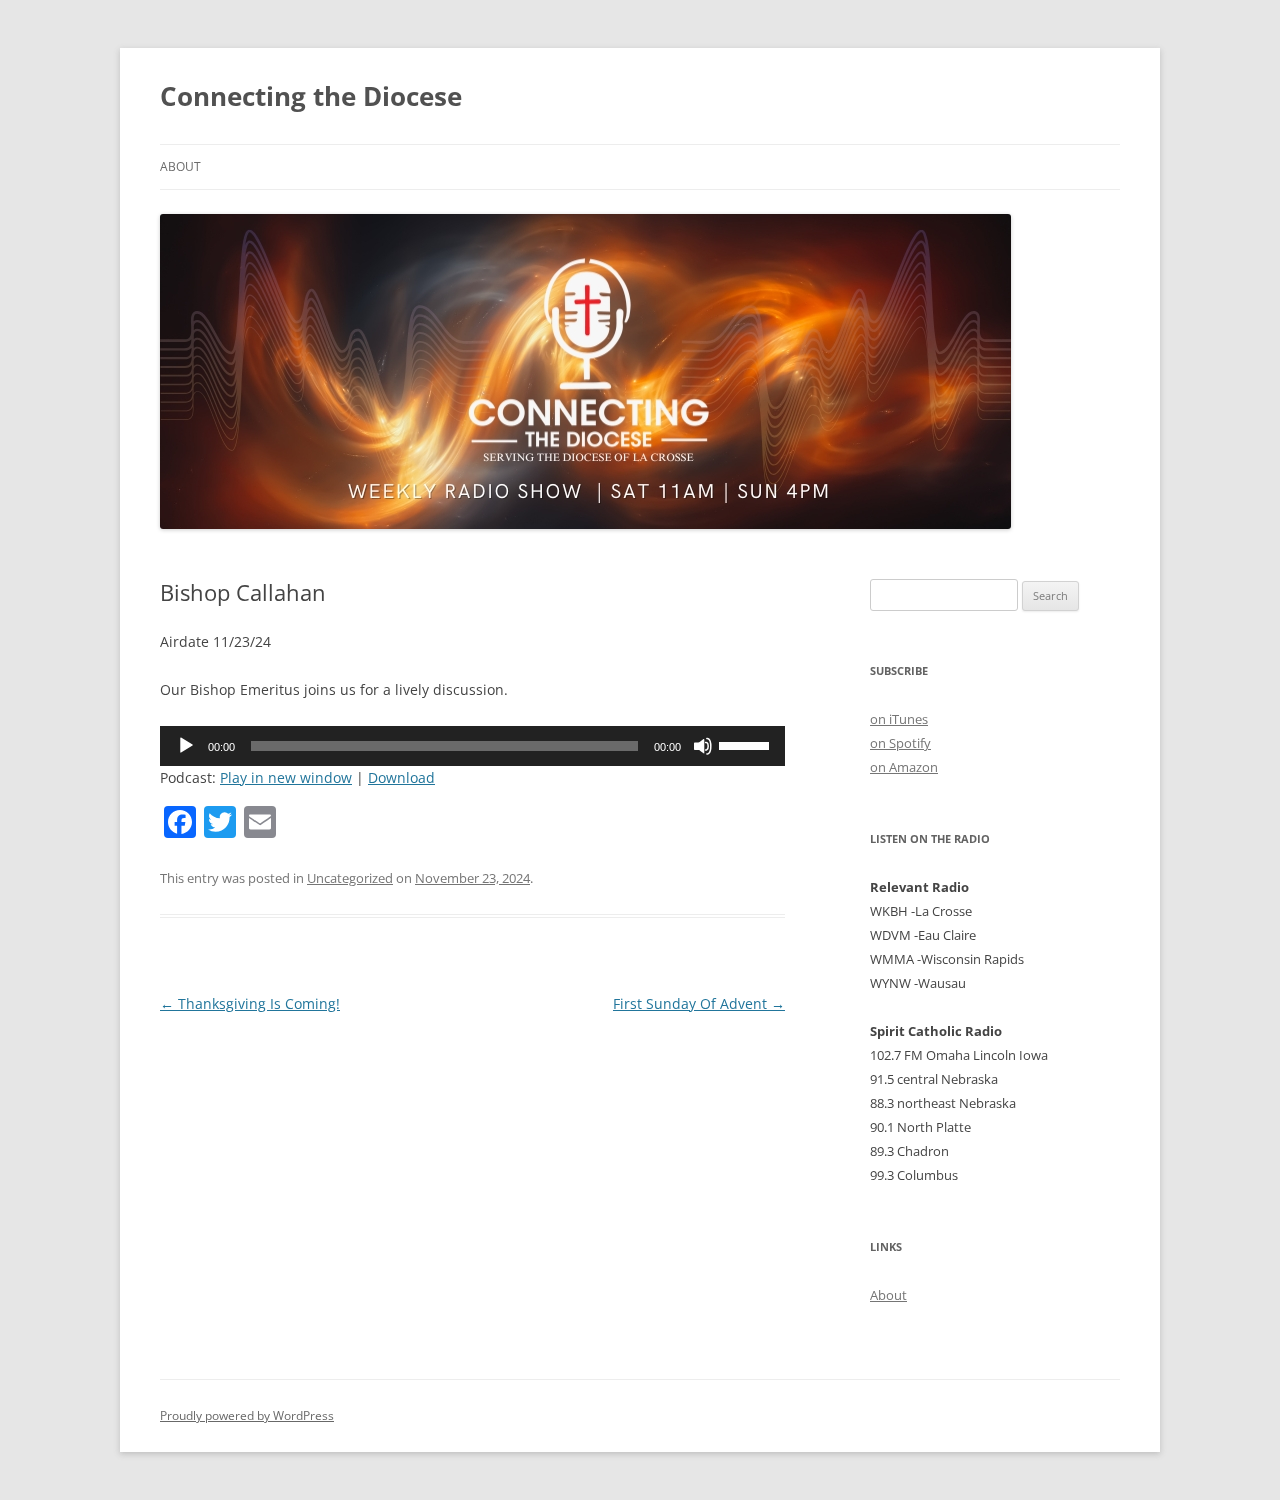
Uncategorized (350, 878)
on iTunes (899, 719)
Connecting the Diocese (311, 96)
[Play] (186, 746)
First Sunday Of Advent (699, 1003)
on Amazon (904, 767)
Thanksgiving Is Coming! (250, 1003)
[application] (472, 746)
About (180, 166)
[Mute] (703, 746)
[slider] (747, 744)
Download (401, 777)
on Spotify (900, 743)
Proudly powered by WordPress (247, 1415)
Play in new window (286, 777)
